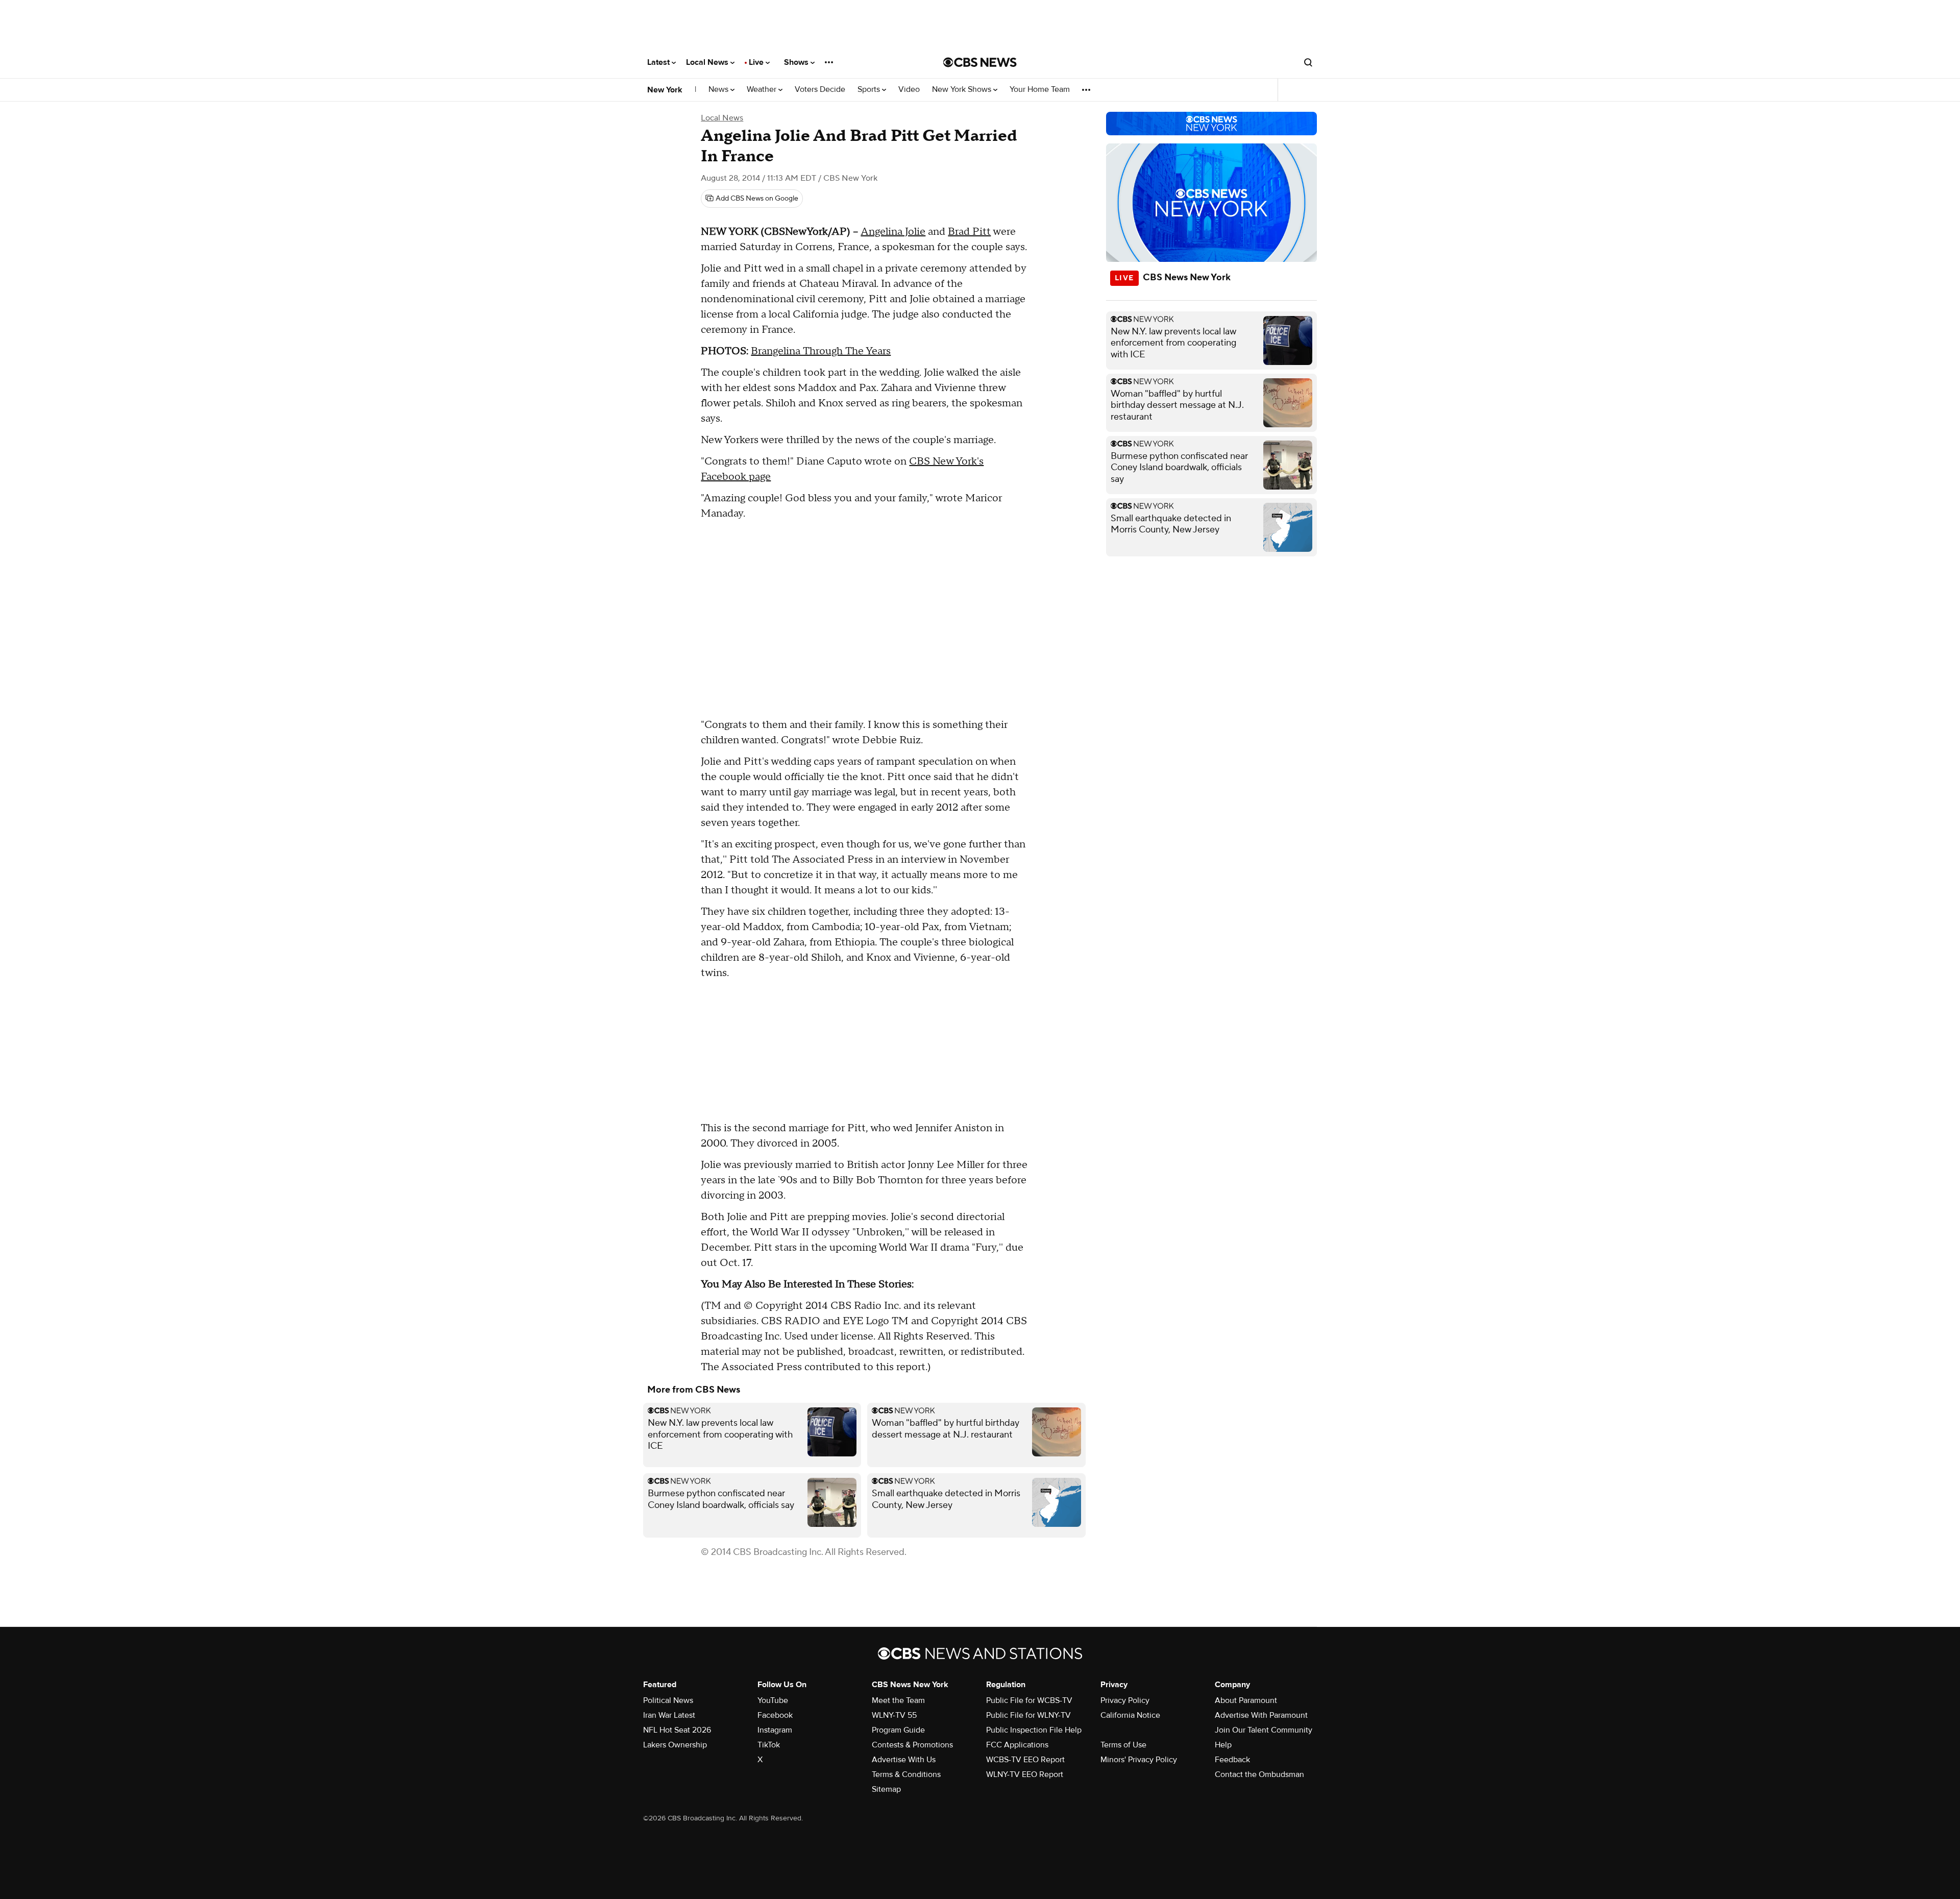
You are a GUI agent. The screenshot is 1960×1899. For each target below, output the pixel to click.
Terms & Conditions (906, 1774)
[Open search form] (1308, 62)
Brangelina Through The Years (821, 351)
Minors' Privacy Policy (1139, 1760)
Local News (708, 62)
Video (909, 90)
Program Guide (898, 1730)
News (719, 90)
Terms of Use (1123, 1745)
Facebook (775, 1715)
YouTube (773, 1700)
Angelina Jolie (893, 232)
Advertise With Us (904, 1760)
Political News (668, 1700)
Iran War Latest (669, 1715)
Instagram (775, 1730)
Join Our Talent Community (1264, 1730)
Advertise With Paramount (1261, 1715)
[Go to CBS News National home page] (980, 62)
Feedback (1232, 1760)
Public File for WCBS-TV (1029, 1700)
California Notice (1130, 1715)
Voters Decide (820, 90)
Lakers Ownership (675, 1745)
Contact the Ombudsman (1259, 1774)
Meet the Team (898, 1700)
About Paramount (1246, 1700)
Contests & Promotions (912, 1745)
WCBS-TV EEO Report (1025, 1760)
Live (757, 62)
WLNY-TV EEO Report (1025, 1774)
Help (1223, 1745)
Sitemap (886, 1789)
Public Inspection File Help (1034, 1730)
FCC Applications (1017, 1745)
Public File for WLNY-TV (1028, 1715)
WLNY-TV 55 (894, 1715)
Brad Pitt (969, 232)
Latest (659, 62)
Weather (763, 90)
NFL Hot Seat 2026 (677, 1730)
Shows (797, 62)
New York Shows (963, 90)
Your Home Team (1040, 90)
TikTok (769, 1745)
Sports (870, 90)
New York (665, 90)
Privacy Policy (1125, 1700)
